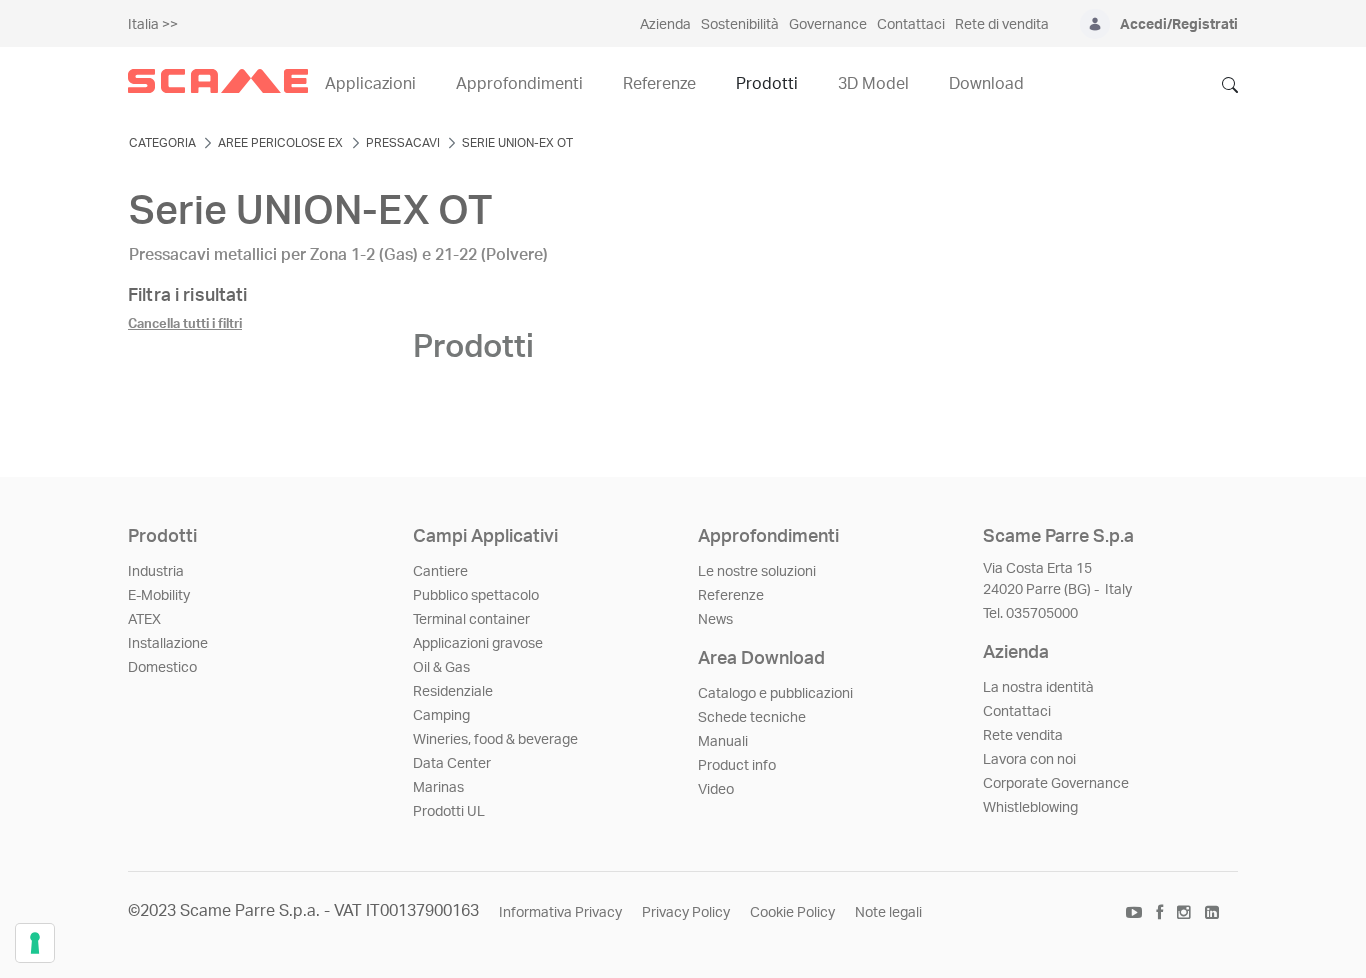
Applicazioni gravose (478, 644)
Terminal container (471, 620)
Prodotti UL (449, 812)
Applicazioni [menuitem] (370, 84)
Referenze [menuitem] (659, 84)
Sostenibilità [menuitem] (740, 25)
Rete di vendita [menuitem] (1002, 25)
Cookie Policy (792, 913)
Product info (737, 766)
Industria (156, 572)
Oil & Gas (441, 668)
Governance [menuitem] (828, 25)
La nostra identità (1038, 688)
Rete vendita (1023, 736)
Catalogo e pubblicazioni (775, 694)
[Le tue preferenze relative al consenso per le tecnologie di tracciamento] (35, 943)
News (715, 620)
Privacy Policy (686, 913)
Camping (441, 716)
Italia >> (153, 25)
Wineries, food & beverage (495, 740)
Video (716, 790)
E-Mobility (159, 596)
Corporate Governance (1056, 784)
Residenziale (453, 692)
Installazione (168, 644)
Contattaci (1017, 712)
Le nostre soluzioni (757, 572)
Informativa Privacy (560, 913)
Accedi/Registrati (1179, 25)
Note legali (888, 913)
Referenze (731, 596)
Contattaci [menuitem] (911, 25)
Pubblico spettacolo (476, 596)
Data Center (452, 764)
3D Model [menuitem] (873, 84)
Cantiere (440, 572)
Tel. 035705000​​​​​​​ (1030, 614)
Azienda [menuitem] (665, 25)
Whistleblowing (1030, 808)
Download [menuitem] (986, 84)
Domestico (162, 668)
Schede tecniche (752, 718)
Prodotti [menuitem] (767, 84)
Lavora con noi (1029, 760)
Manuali (723, 742)
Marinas (438, 788)
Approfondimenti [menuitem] (519, 84)
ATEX (144, 620)
